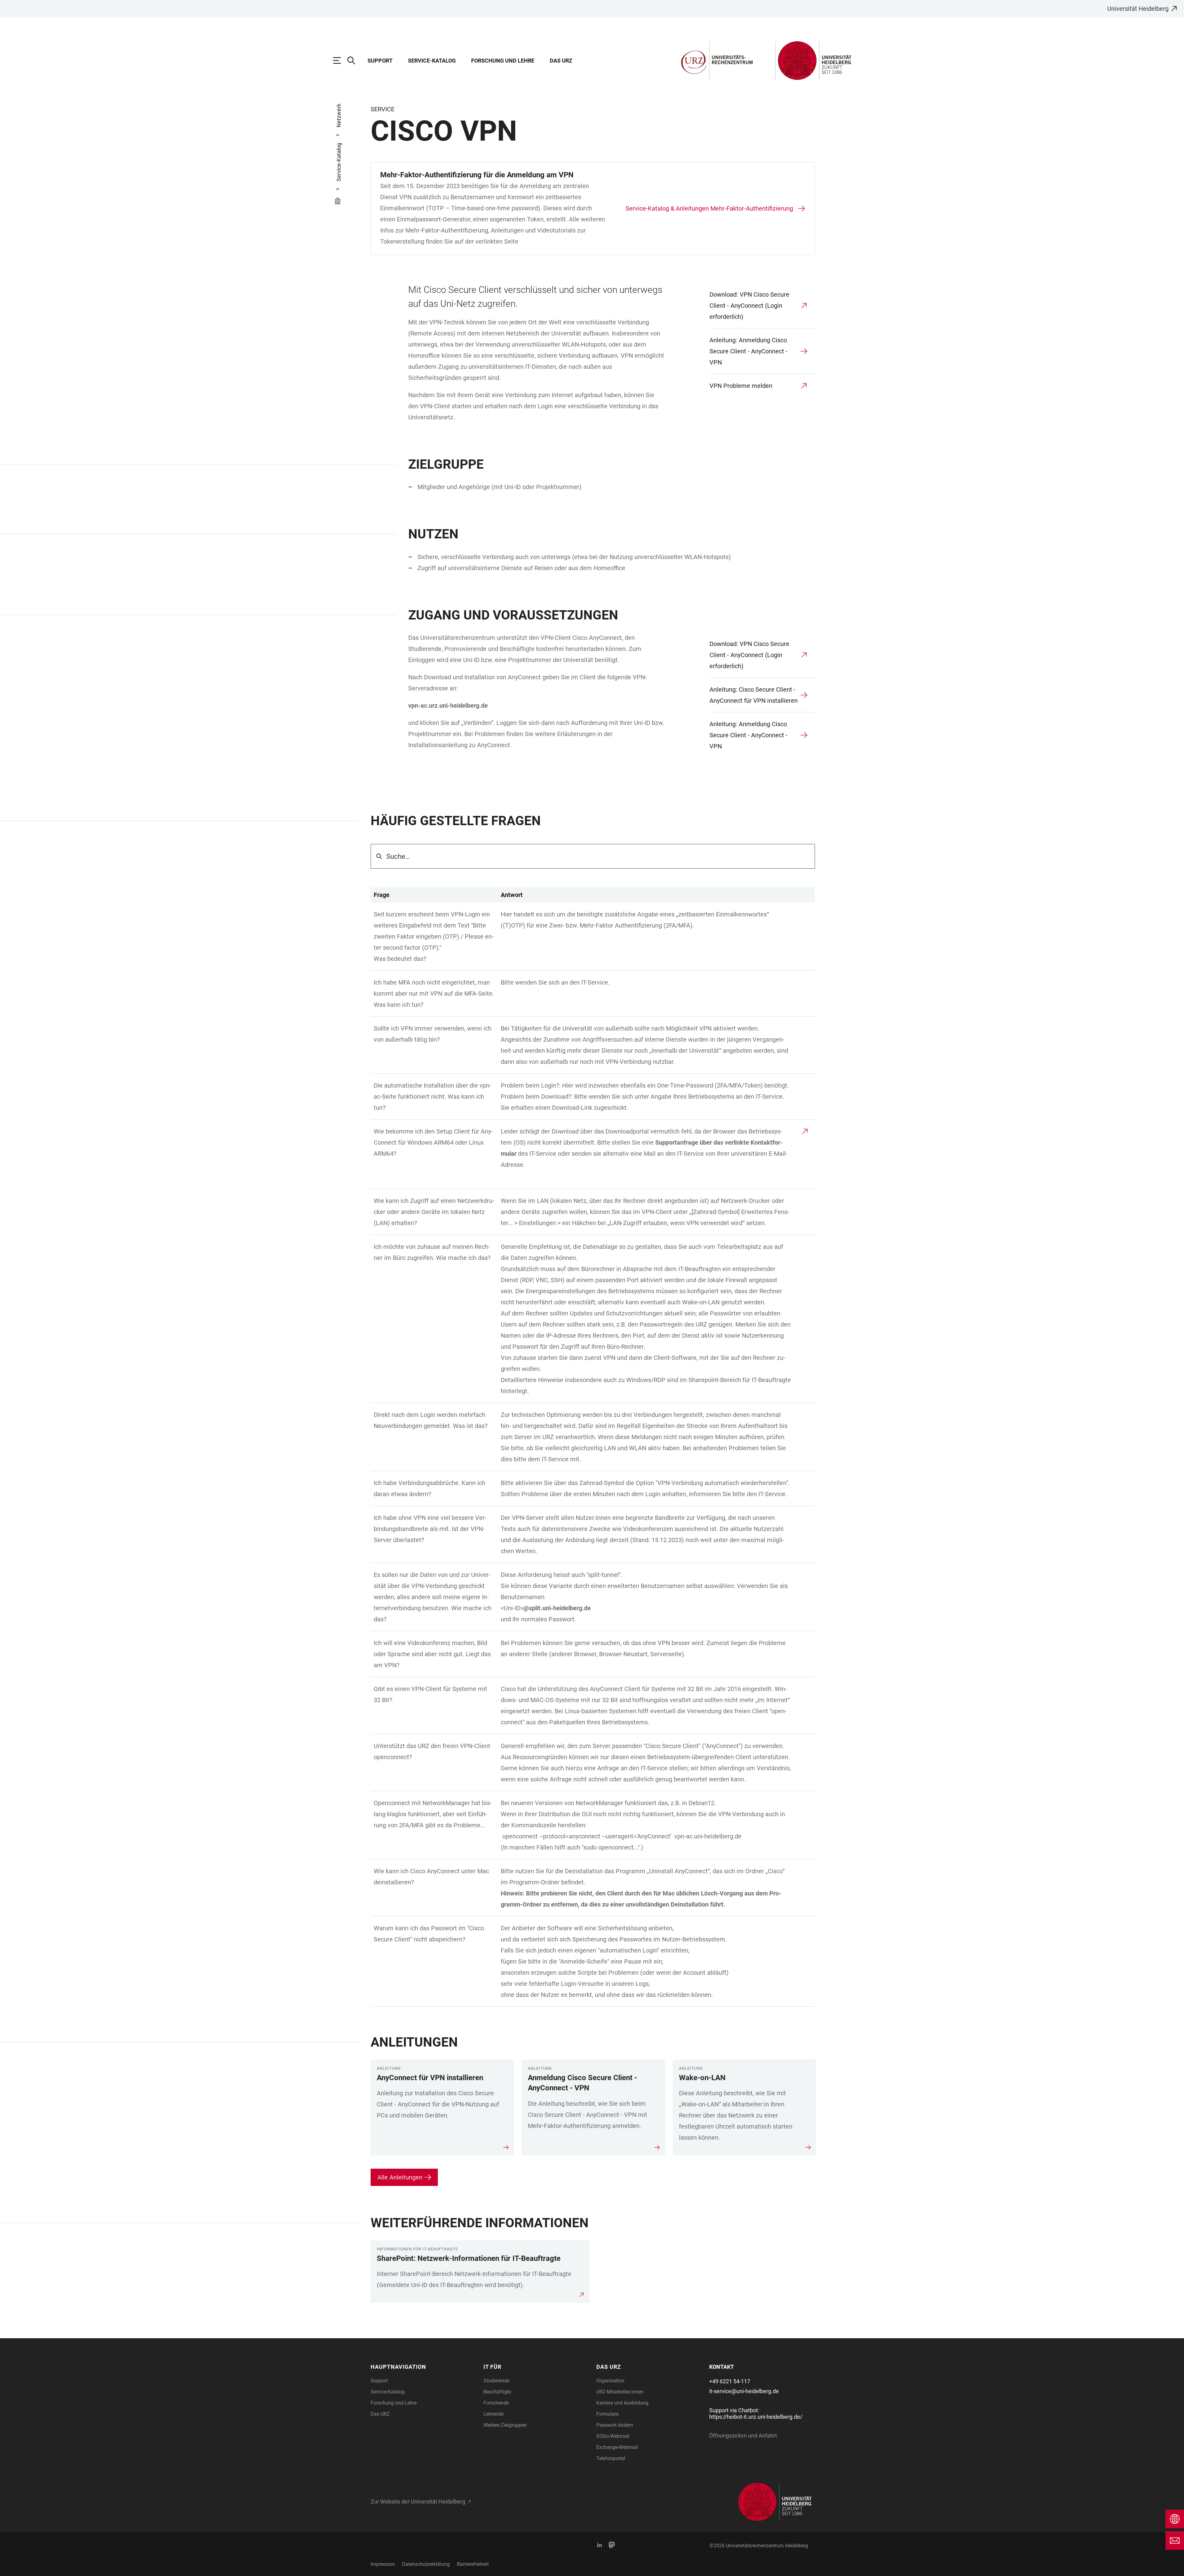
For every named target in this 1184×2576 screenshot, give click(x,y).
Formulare (607, 2414)
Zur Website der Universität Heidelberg (418, 2502)
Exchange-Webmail (617, 2447)
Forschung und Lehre (503, 61)
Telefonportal (611, 2458)
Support (380, 61)
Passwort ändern (615, 2425)
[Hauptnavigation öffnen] (340, 60)
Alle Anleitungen (400, 2177)
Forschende (496, 2403)
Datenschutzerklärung (426, 2564)
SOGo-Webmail (613, 2436)
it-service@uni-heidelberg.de (744, 2391)
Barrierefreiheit (473, 2564)
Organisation (610, 2381)
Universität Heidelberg (1138, 9)
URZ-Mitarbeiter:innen (620, 2392)
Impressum (383, 2564)
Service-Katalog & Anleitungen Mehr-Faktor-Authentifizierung (709, 208)
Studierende (496, 2381)
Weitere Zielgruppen (505, 2425)
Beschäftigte (497, 2392)
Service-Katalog (432, 61)
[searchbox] (593, 856)
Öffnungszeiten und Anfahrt (743, 2436)
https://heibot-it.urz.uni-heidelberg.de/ (756, 2417)
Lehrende (493, 2414)
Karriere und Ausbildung (622, 2403)
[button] (423, 2367)
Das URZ (561, 61)
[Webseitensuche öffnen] (354, 60)
